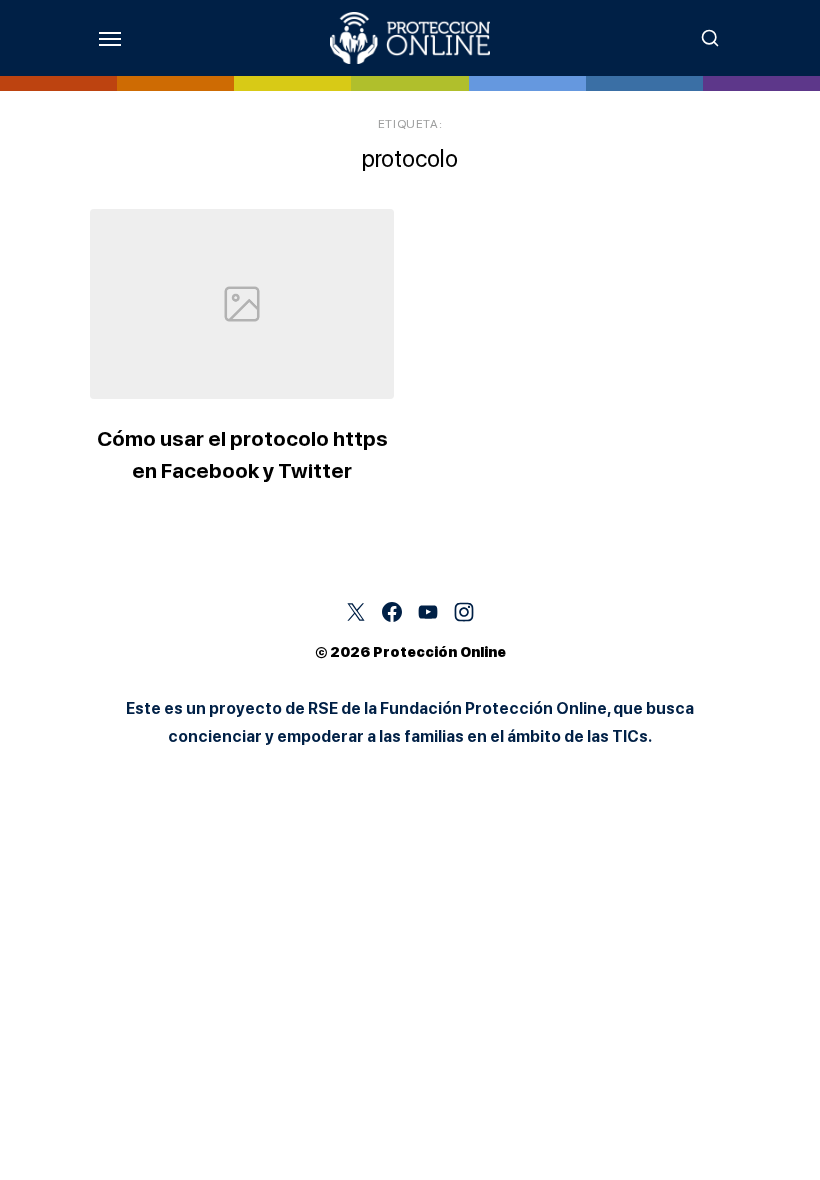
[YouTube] (428, 612)
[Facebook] (392, 612)
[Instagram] (464, 612)
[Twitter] (356, 612)
